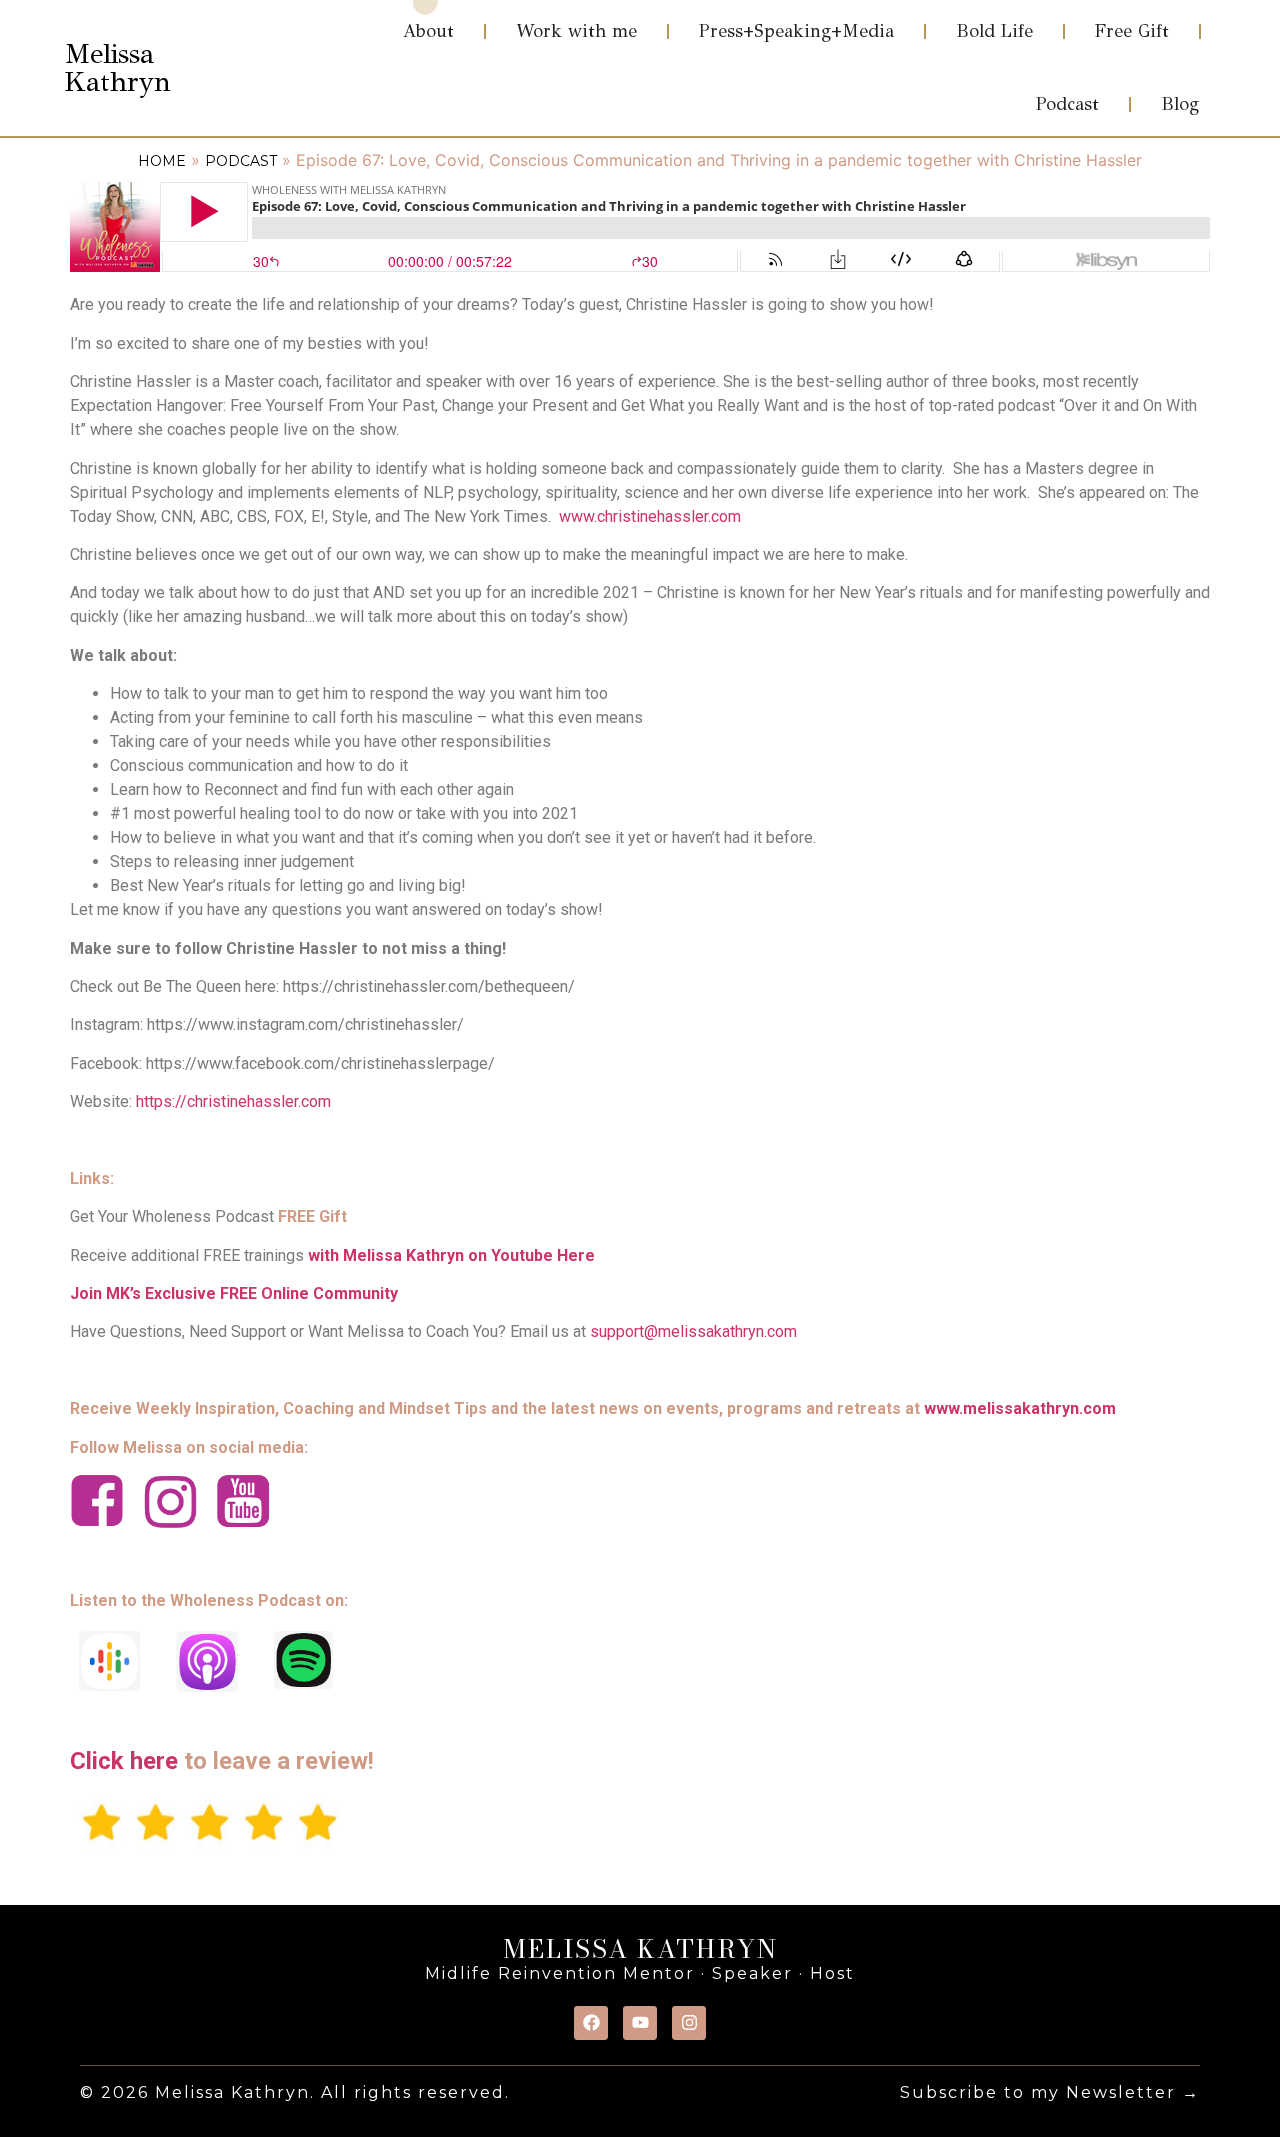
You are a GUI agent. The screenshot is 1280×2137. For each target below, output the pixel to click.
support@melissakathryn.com (693, 1331)
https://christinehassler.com (233, 1101)
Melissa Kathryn (118, 67)
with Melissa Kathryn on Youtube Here (451, 1255)
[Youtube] (640, 2023)
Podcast (241, 161)
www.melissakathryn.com (1020, 1408)
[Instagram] (689, 2023)
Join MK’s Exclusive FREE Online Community (234, 1293)
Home (162, 161)
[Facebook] (591, 2023)
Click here (124, 1761)
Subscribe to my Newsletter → (1050, 2092)
